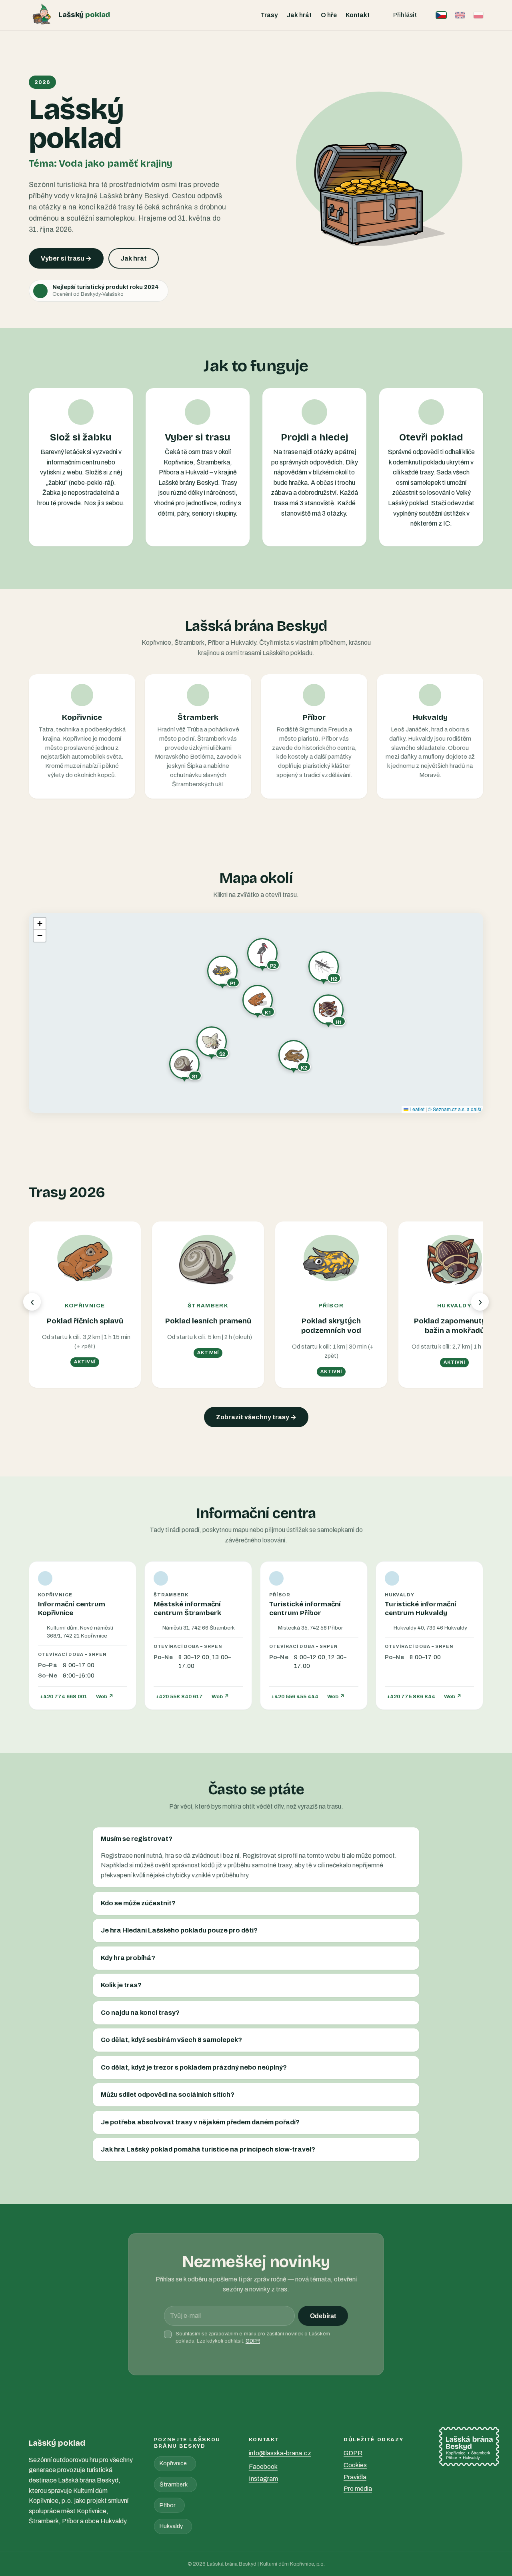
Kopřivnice (173, 2463)
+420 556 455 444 (295, 1696)
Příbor (168, 2505)
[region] (256, 1013)
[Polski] (478, 15)
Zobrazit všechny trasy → (256, 1417)
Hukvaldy (171, 2526)
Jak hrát (299, 15)
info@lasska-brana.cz (280, 2453)
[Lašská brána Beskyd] (469, 2447)
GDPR (253, 2341)
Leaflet (416, 1109)
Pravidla (355, 2477)
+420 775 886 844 (411, 1696)
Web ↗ (105, 1696)
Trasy (269, 15)
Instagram (263, 2479)
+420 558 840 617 (179, 1696)
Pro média (358, 2489)
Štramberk (174, 2484)
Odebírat (323, 2316)
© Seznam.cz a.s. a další (455, 1109)
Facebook (263, 2467)
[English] (460, 15)
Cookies (355, 2465)
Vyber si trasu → (66, 258)
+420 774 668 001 (64, 1696)
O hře (329, 15)
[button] (258, 1002)
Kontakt (358, 15)
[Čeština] (441, 15)
